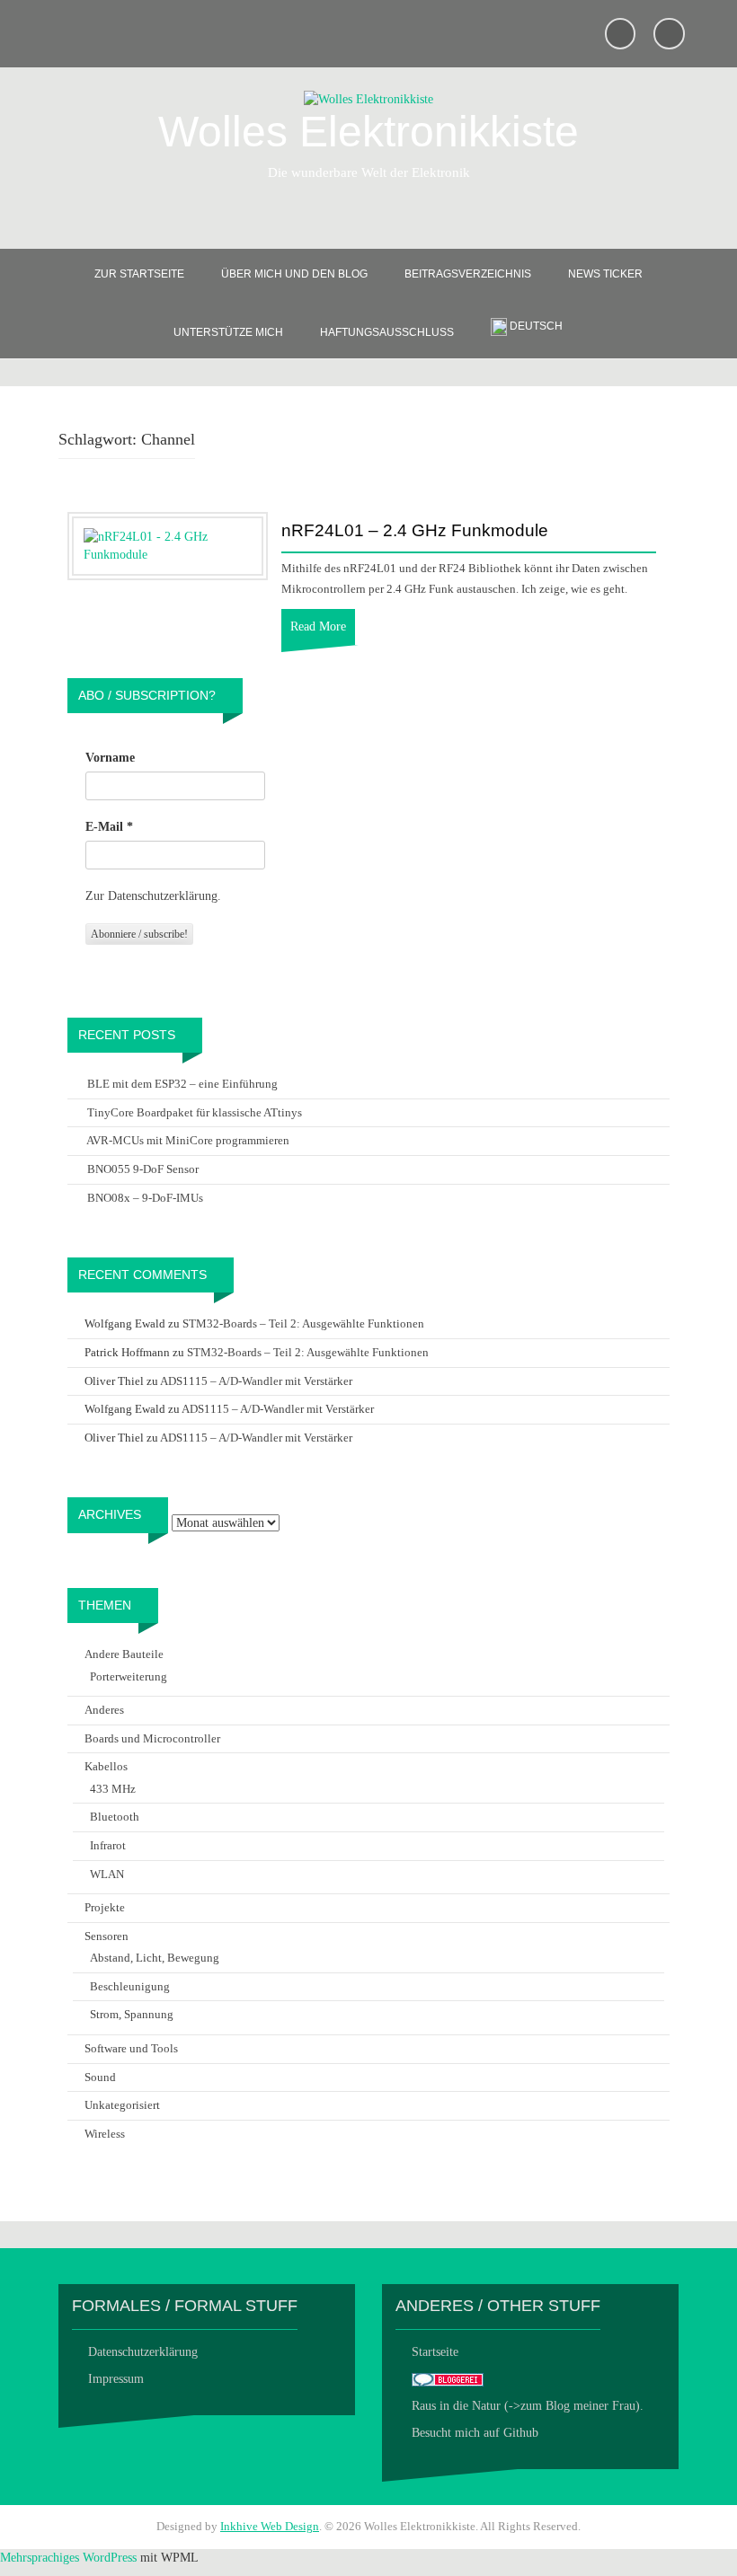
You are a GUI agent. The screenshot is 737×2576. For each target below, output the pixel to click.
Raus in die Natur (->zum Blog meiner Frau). (528, 2406)
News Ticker (605, 274)
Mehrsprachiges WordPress (68, 2558)
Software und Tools (131, 2048)
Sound (100, 2077)
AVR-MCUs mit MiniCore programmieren (188, 1140)
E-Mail (109, 827)
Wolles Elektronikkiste (368, 132)
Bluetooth (115, 1817)
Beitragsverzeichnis (468, 274)
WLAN (107, 1874)
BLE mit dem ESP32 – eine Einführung (182, 1084)
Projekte (105, 1907)
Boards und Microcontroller (152, 1738)
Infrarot (108, 1845)
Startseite (435, 2352)
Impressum (116, 2379)
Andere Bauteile (124, 1654)
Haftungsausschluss (387, 332)
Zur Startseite (139, 274)
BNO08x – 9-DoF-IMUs (145, 1198)
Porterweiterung (129, 1676)
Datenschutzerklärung (143, 2352)
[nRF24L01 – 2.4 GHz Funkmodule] (168, 545)
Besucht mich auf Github (475, 2433)
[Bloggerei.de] (448, 2379)
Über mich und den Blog (294, 274)
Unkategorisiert (122, 2105)
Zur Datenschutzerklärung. (153, 896)
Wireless (105, 2134)
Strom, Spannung (132, 2014)
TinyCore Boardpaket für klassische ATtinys (195, 1112)
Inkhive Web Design (270, 2526)
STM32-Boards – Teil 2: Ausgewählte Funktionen (303, 1323)
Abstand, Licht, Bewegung (155, 1958)
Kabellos (106, 1766)
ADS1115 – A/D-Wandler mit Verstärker (256, 1381)
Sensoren (107, 1936)
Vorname (110, 758)
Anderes (104, 1710)
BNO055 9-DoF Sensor (143, 1169)
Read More (318, 626)
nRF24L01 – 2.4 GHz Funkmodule (415, 531)
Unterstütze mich (228, 332)
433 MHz (113, 1789)
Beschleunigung (130, 1986)
